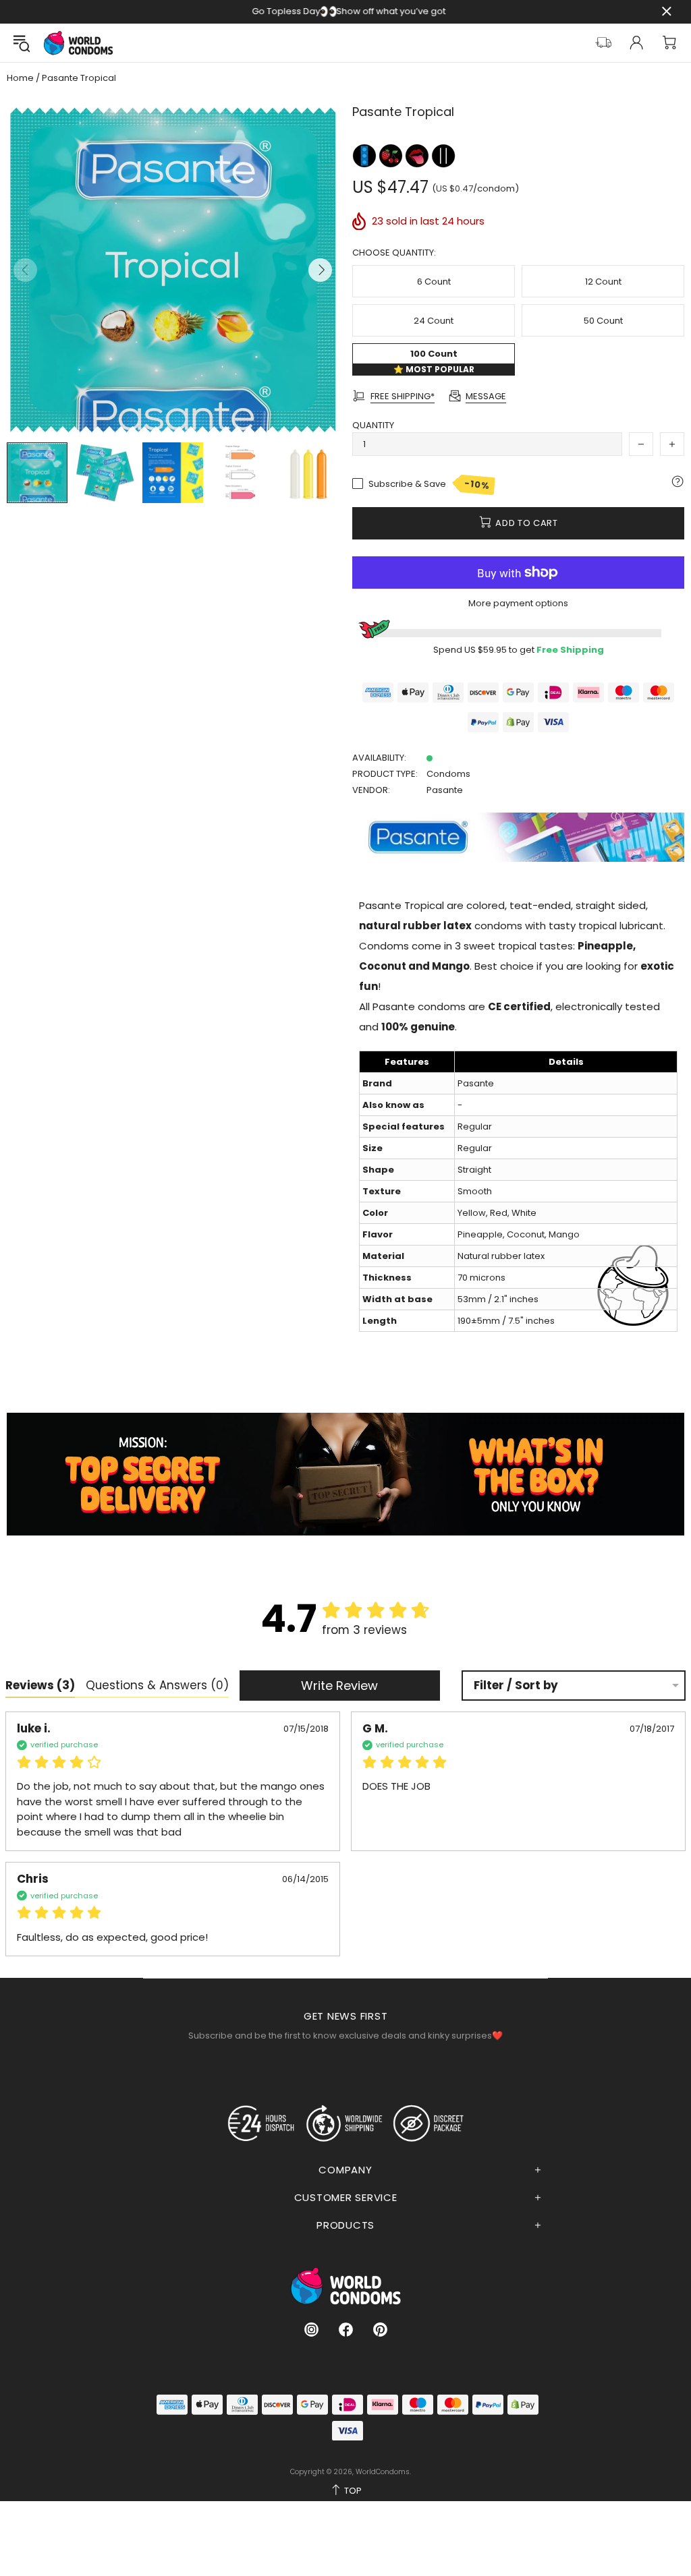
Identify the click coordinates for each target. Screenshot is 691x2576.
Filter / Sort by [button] (516, 1686)
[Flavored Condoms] (392, 155)
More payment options (518, 603)
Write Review (339, 1686)
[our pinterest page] (380, 2330)
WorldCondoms (78, 43)
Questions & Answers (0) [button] (157, 1685)
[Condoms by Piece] (365, 155)
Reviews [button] (40, 1685)
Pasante (445, 790)
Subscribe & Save (430, 485)
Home (20, 78)
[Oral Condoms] (418, 155)
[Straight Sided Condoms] (443, 155)
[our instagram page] (311, 2330)
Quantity (373, 425)
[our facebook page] (346, 2330)
